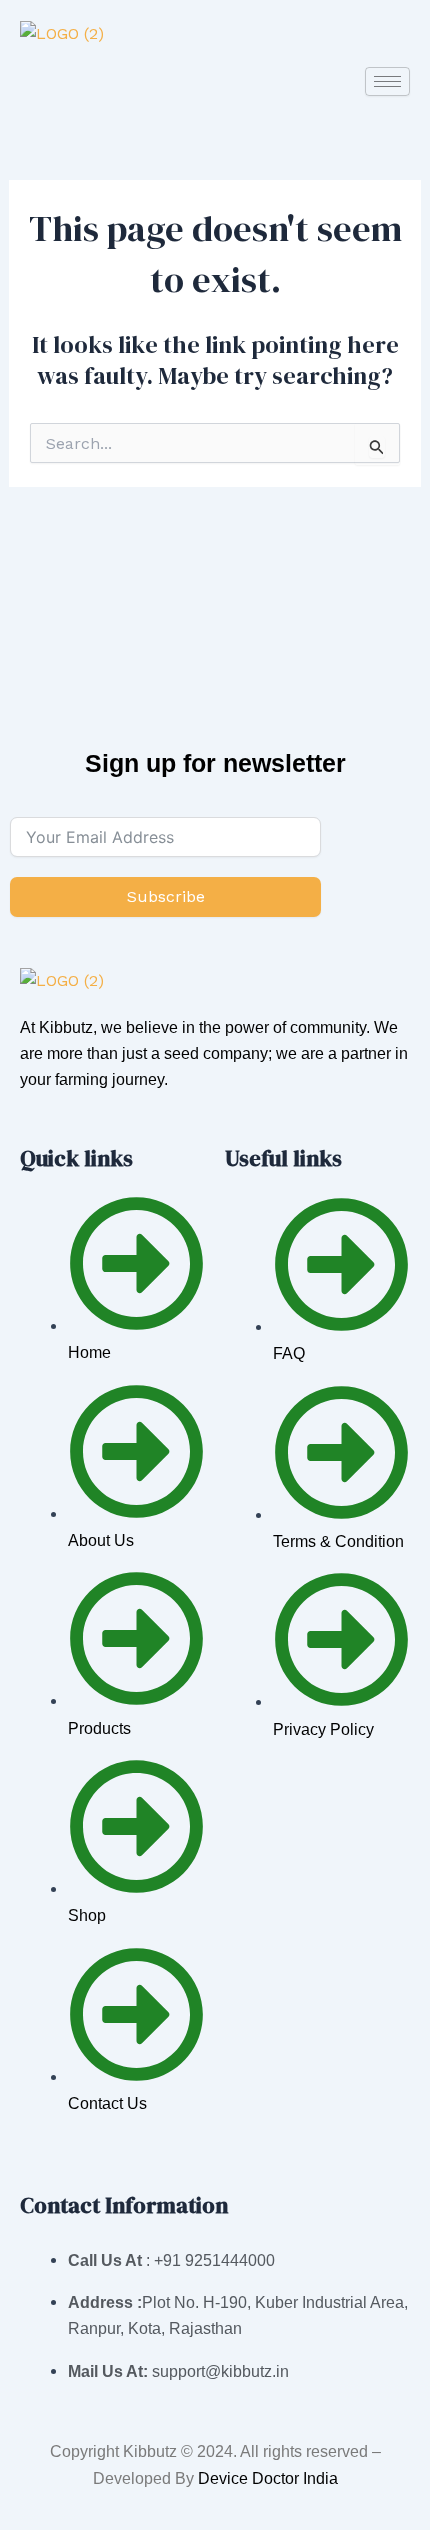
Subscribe (166, 896)
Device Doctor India (268, 2478)
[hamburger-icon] (387, 81)
